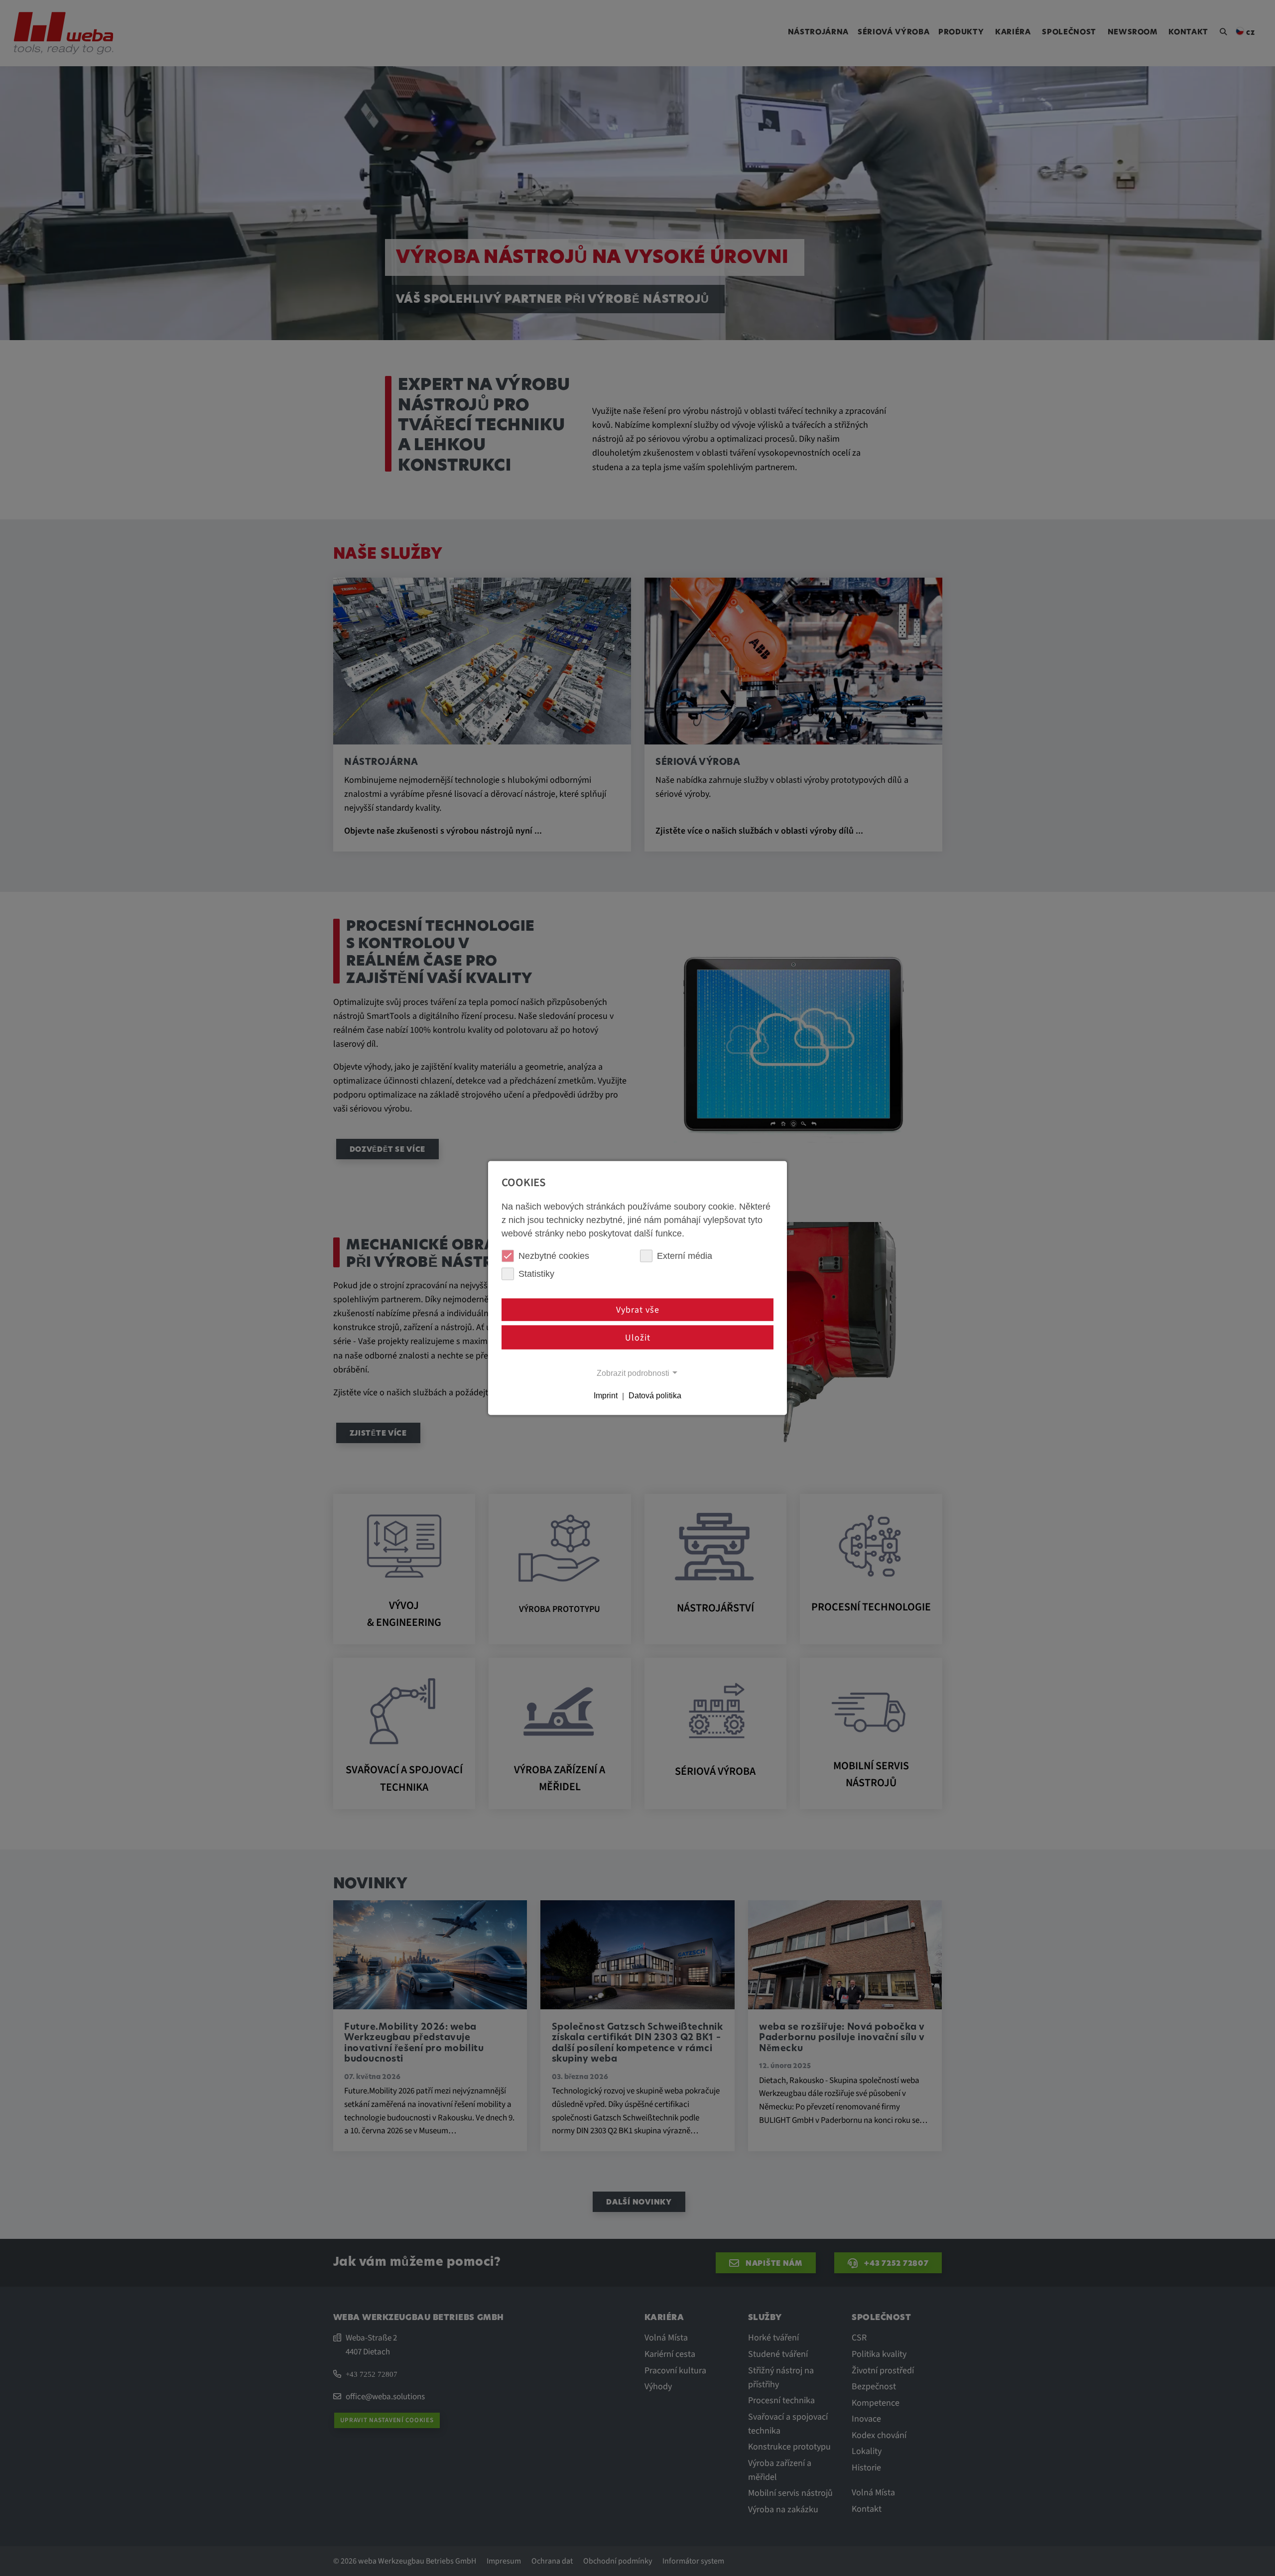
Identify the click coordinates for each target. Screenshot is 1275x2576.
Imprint (606, 1396)
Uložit (638, 1337)
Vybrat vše (638, 1310)
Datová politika (655, 1396)
